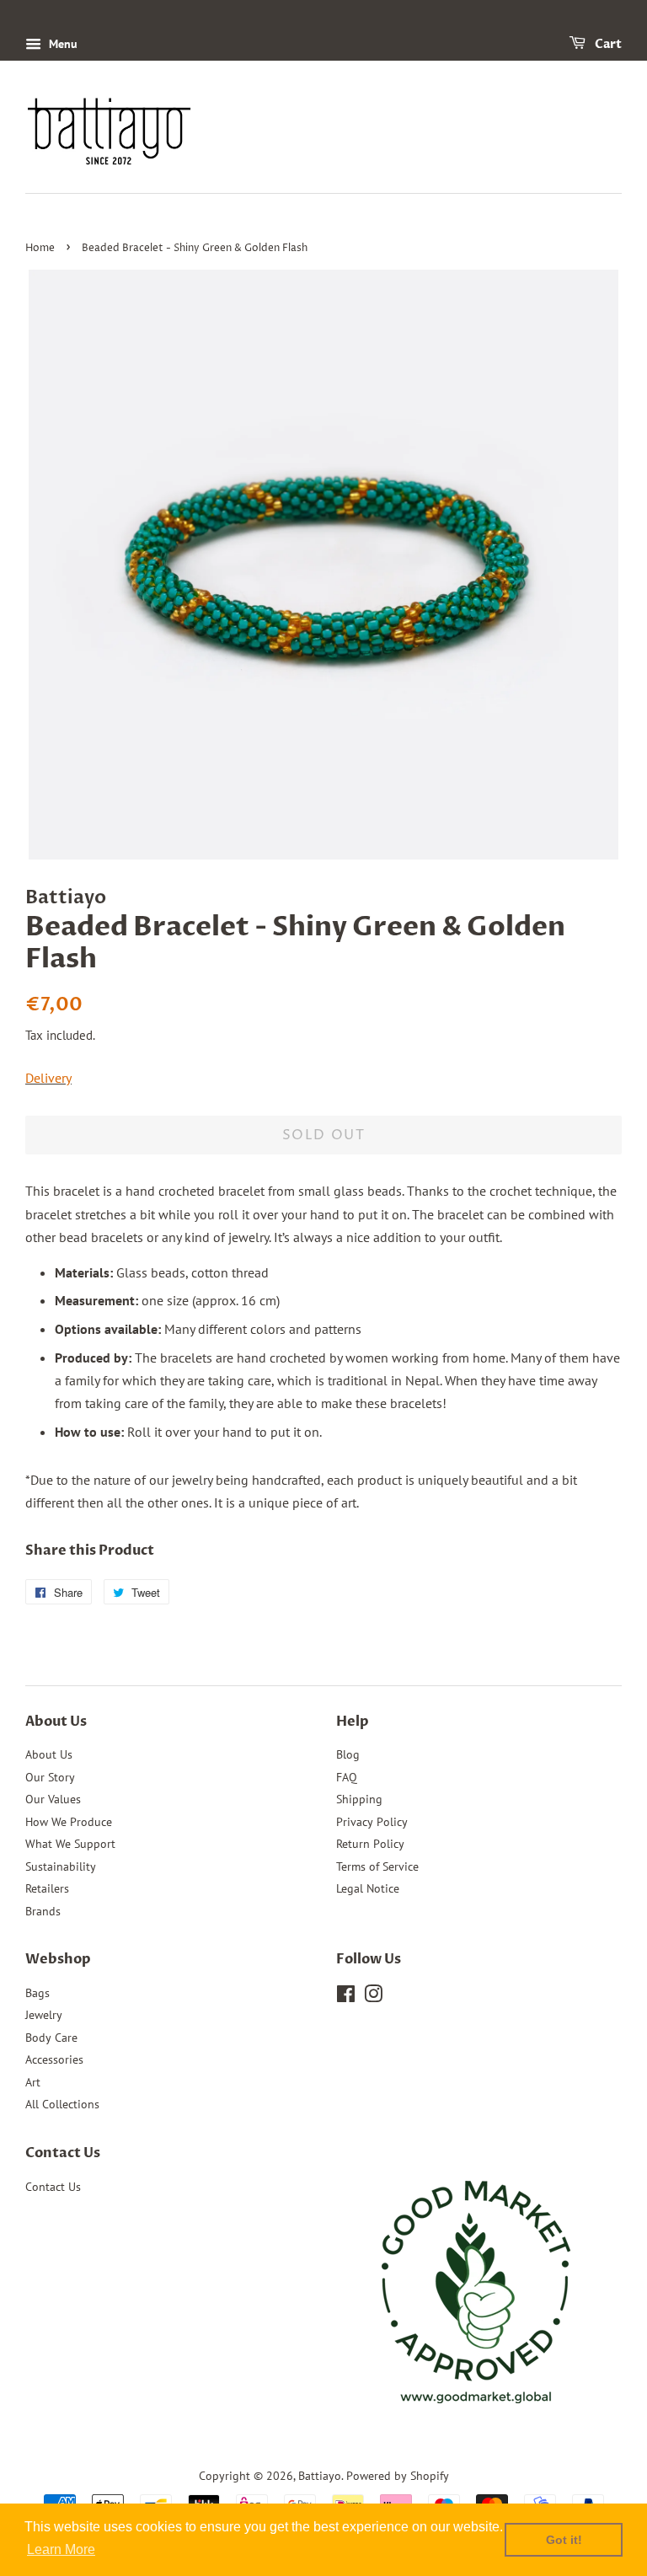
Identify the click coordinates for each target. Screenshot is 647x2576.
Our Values (53, 1799)
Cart (607, 44)
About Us (49, 1754)
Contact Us (53, 2187)
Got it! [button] (564, 2540)
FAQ (347, 1777)
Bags (37, 1993)
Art (33, 2082)
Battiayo (320, 2476)
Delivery (48, 1078)
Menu (61, 44)
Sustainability (61, 1866)
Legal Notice (368, 1888)
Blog (348, 1754)
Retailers (47, 1888)
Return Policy (370, 1844)
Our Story (50, 1777)
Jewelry (44, 2015)
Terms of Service (377, 1866)
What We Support (70, 1844)
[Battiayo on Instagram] (373, 1997)
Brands (43, 1911)
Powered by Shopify (398, 2476)
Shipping (359, 1799)
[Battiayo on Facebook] (346, 1997)
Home (40, 248)
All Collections (62, 2104)
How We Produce (69, 1822)
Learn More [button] (61, 2549)
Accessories (54, 2059)
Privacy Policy (372, 1822)
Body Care (51, 2038)
